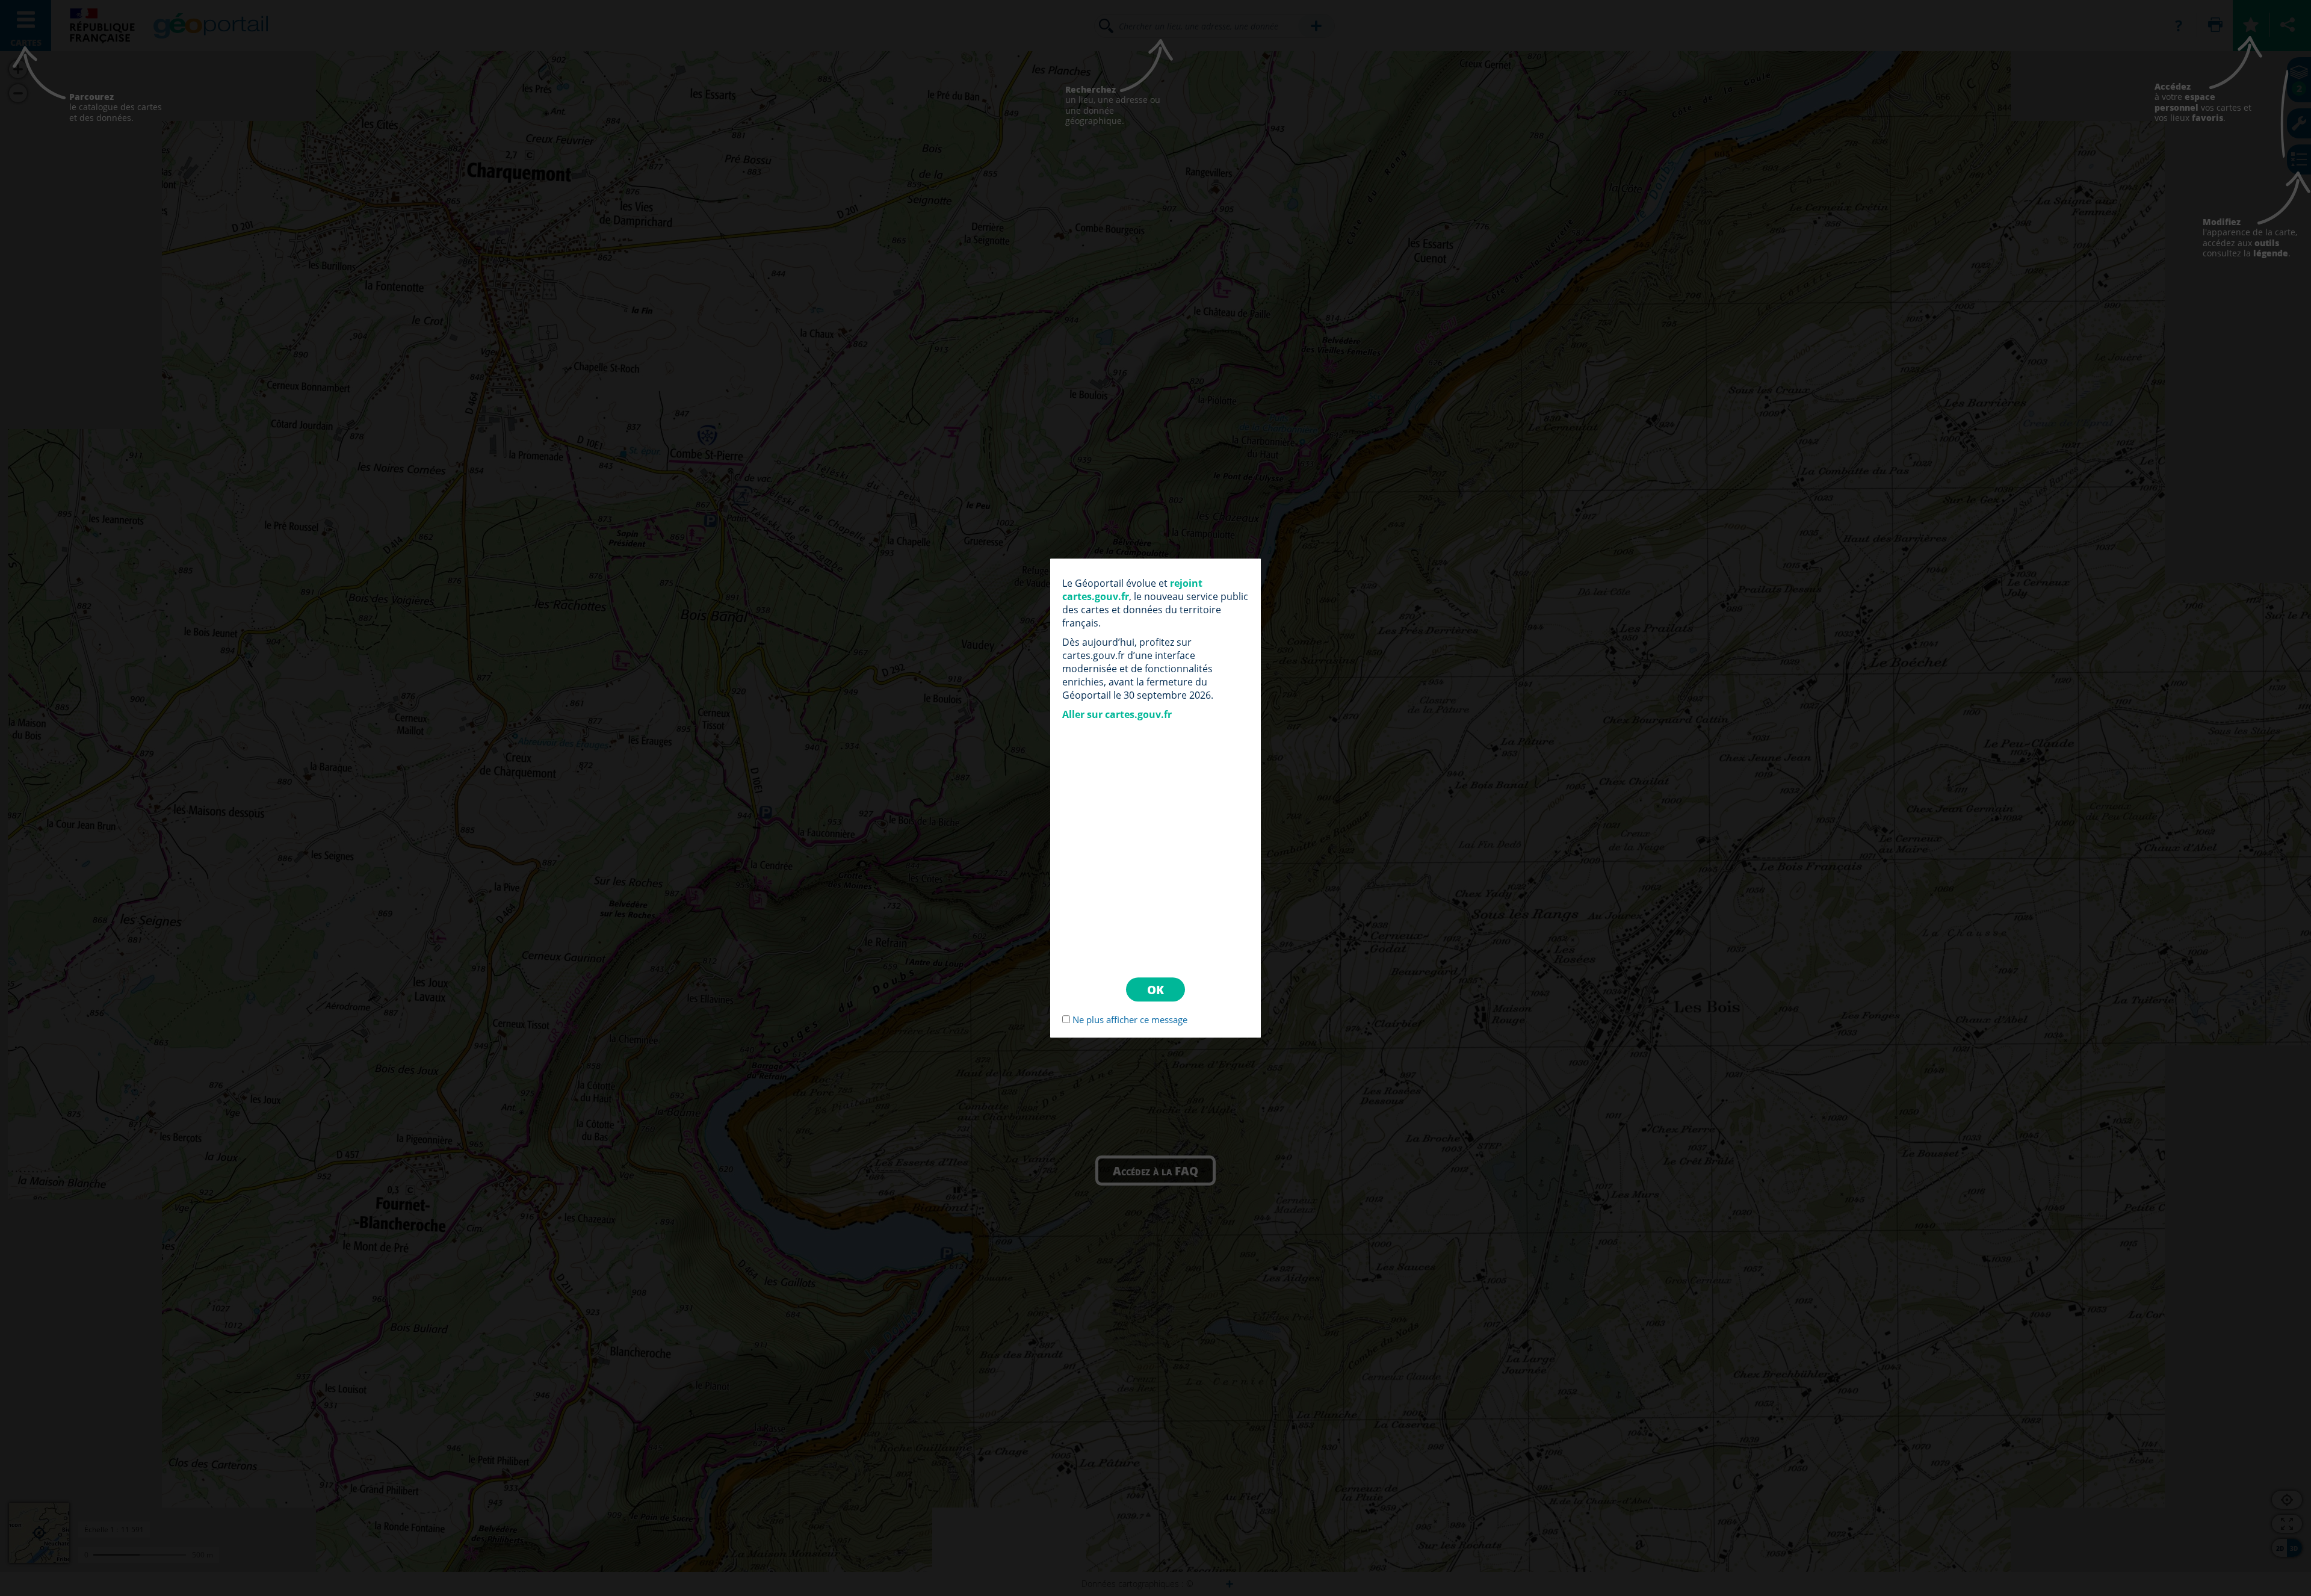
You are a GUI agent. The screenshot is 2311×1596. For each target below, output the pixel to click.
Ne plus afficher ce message (1130, 1019)
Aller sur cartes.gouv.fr (1117, 714)
